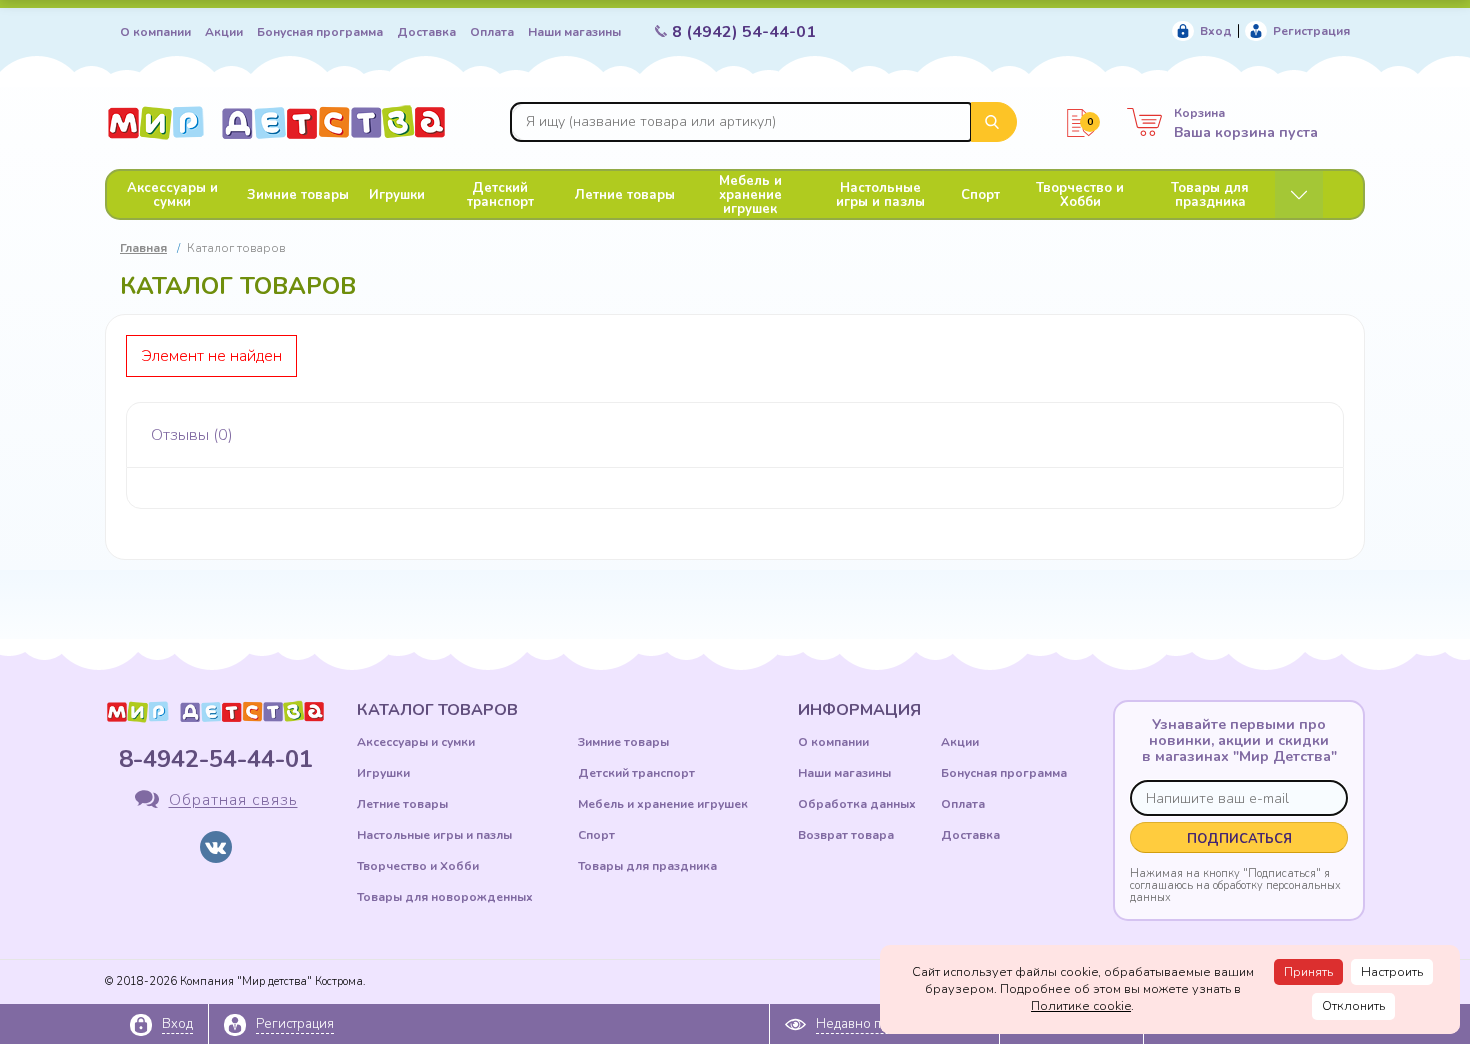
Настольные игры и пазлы (880, 195)
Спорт (980, 195)
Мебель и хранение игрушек (750, 195)
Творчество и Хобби (1080, 195)
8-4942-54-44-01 (216, 759)
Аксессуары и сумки (172, 195)
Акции (224, 32)
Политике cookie (1081, 1006)
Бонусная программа (320, 32)
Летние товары (625, 195)
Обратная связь (233, 801)
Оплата (492, 32)
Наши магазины (574, 32)
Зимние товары (298, 195)
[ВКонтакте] (216, 847)
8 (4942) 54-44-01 (744, 32)
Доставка (426, 32)
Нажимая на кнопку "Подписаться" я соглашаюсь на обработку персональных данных (1235, 885)
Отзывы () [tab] (192, 435)
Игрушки (397, 195)
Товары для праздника (1210, 195)
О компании (155, 32)
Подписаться (1239, 839)
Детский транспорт (500, 195)
